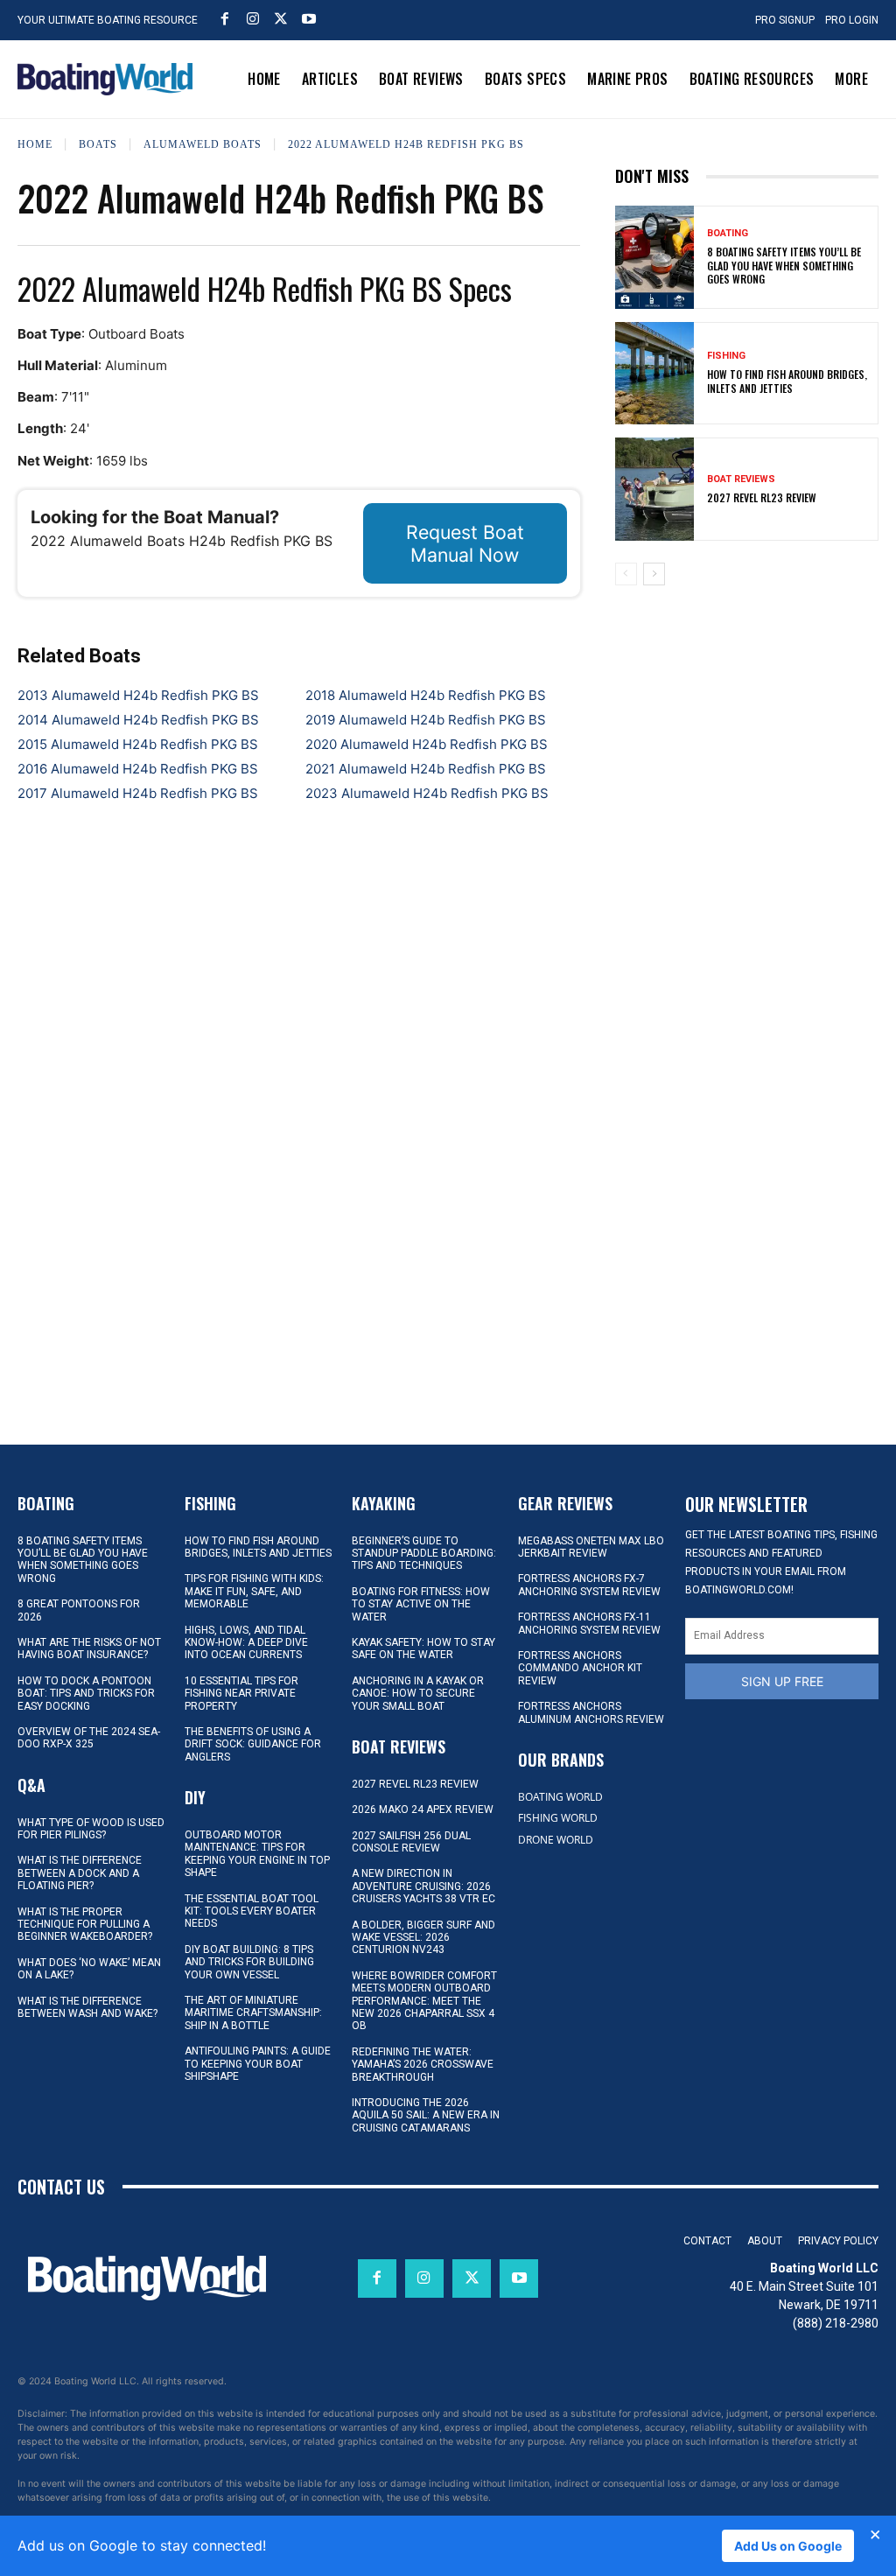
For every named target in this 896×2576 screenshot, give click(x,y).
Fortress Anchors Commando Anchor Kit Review (580, 1668)
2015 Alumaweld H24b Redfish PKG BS (138, 744)
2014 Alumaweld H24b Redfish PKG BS (138, 720)
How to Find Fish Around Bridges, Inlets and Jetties (787, 381)
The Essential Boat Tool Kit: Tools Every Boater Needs (252, 1911)
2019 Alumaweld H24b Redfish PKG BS (426, 720)
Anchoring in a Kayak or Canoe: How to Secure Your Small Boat (418, 1694)
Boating (728, 233)
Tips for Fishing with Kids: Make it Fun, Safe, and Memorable (254, 1591)
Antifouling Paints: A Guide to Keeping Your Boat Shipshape (258, 2064)
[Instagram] (253, 18)
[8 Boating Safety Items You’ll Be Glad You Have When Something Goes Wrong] (654, 257)
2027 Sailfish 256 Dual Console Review (411, 1842)
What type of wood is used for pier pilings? (91, 1829)
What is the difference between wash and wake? (87, 2007)
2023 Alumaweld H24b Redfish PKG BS (427, 793)
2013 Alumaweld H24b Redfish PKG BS (138, 695)
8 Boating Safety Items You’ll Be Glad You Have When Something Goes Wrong (784, 265)
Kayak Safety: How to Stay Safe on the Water (423, 1648)
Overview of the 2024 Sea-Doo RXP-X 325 (89, 1738)
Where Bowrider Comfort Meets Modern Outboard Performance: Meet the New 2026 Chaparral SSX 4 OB (424, 2001)
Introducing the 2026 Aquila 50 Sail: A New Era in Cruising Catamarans (426, 2115)
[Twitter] (281, 18)
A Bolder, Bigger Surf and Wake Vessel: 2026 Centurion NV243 (423, 1938)
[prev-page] (626, 574)
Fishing (726, 356)
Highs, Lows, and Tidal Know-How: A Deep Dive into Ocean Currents (246, 1643)
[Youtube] (309, 18)
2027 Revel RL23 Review (762, 497)
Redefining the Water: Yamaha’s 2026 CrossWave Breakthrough (423, 2065)
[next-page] (654, 574)
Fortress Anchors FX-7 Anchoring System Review (589, 1585)
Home (35, 144)
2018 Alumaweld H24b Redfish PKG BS (426, 695)
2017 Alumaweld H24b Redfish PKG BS (138, 793)
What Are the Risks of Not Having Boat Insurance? (89, 1648)
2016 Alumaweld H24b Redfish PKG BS (138, 769)
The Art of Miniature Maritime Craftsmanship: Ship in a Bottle (253, 2013)
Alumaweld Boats (203, 144)
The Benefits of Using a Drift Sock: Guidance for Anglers (253, 1744)
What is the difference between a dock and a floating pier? (80, 1873)
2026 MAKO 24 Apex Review (423, 1809)
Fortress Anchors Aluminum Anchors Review (591, 1712)
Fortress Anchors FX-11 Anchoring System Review (589, 1623)
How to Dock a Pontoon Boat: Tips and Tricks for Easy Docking (86, 1694)
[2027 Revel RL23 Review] (654, 489)
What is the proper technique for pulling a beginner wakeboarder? (85, 1925)
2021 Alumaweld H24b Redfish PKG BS (426, 769)
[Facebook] (225, 18)
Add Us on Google (788, 2546)
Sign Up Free (782, 1681)
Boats (98, 144)
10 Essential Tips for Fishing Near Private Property (241, 1694)
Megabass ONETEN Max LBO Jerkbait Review (591, 1547)
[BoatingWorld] (105, 79)
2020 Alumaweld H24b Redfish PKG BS (427, 744)
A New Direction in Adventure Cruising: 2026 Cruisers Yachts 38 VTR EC (423, 1886)
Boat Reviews (741, 479)
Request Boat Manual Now (465, 543)
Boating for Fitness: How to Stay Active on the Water (421, 1604)
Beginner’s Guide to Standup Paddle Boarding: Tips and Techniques (424, 1554)
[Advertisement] (746, 716)
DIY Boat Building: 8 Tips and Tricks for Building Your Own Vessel (249, 1962)
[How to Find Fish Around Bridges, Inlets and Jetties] (654, 374)
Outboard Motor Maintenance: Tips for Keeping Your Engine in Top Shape (257, 1854)
